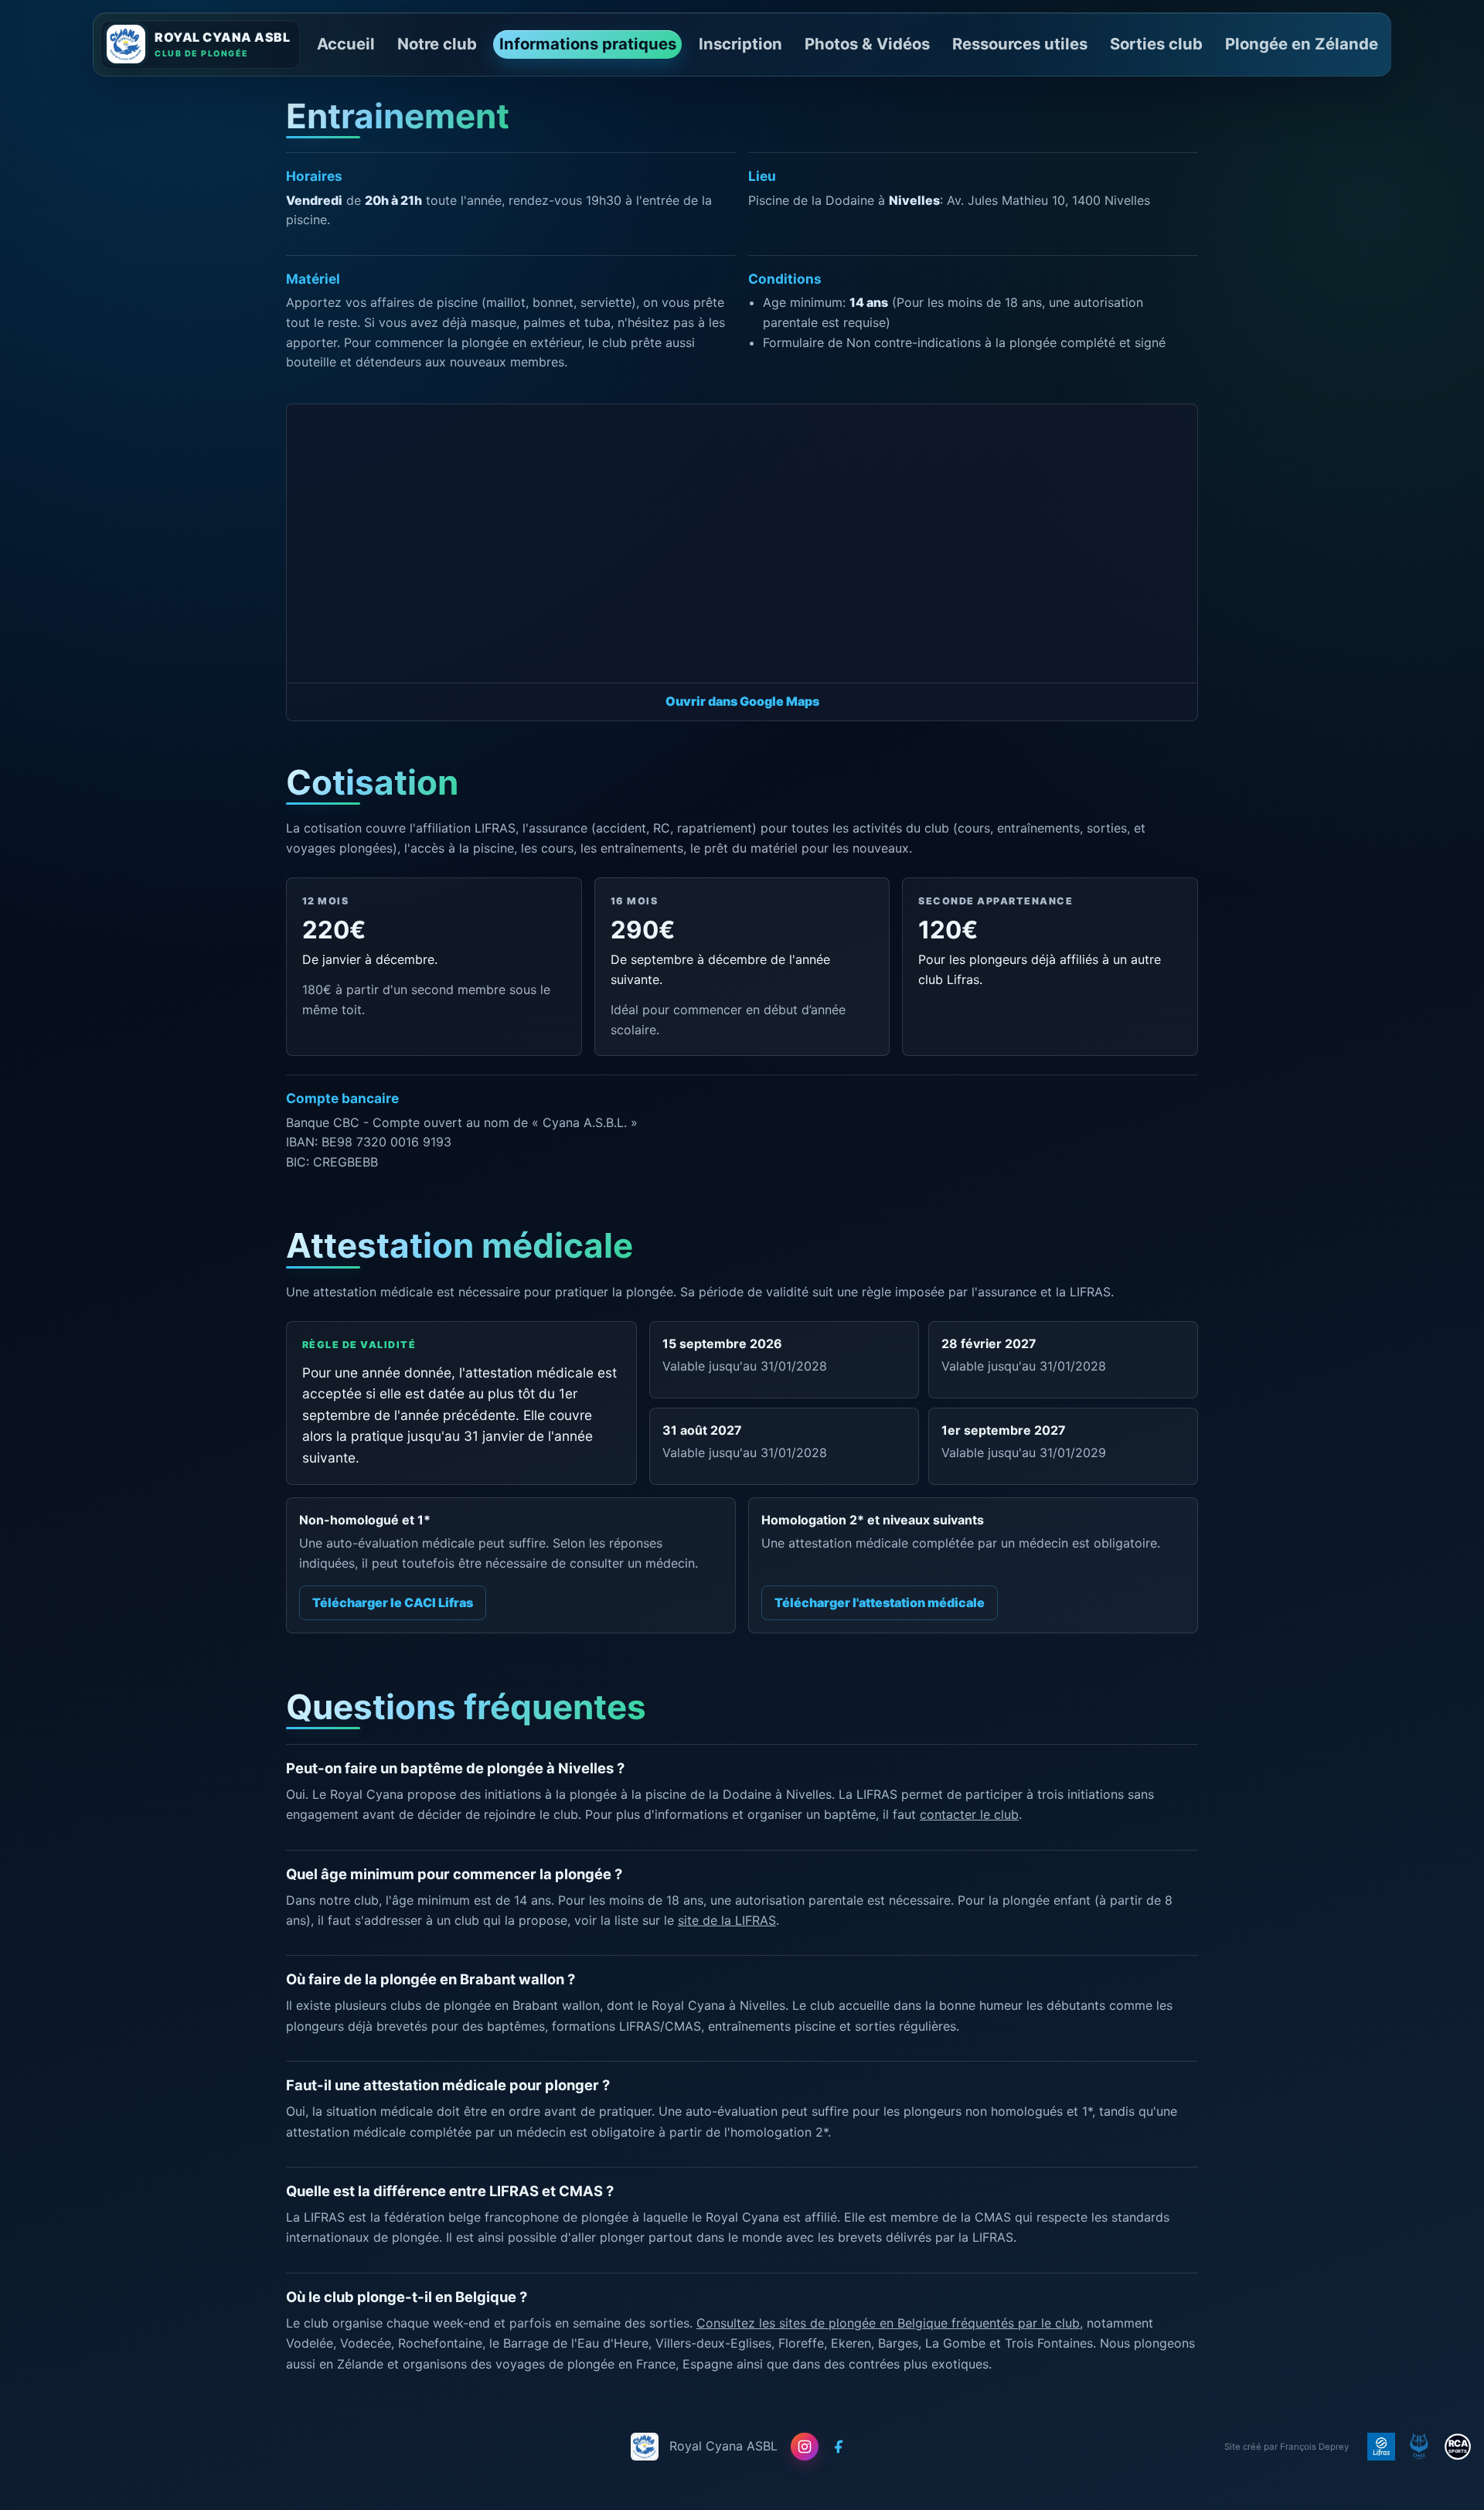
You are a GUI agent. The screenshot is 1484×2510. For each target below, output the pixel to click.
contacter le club (969, 1814)
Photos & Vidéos (867, 44)
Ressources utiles (1020, 44)
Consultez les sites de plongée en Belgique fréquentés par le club (888, 2323)
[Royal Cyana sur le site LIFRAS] (1381, 2447)
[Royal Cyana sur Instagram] (805, 2447)
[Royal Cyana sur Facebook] (839, 2447)
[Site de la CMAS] (1419, 2447)
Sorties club (1156, 44)
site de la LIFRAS (727, 1920)
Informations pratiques (588, 44)
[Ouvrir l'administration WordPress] (126, 44)
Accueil (346, 44)
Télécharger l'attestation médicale (880, 1602)
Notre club (437, 44)
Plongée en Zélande (1302, 44)
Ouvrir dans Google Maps (742, 701)
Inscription (740, 44)
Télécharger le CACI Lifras (393, 1602)
